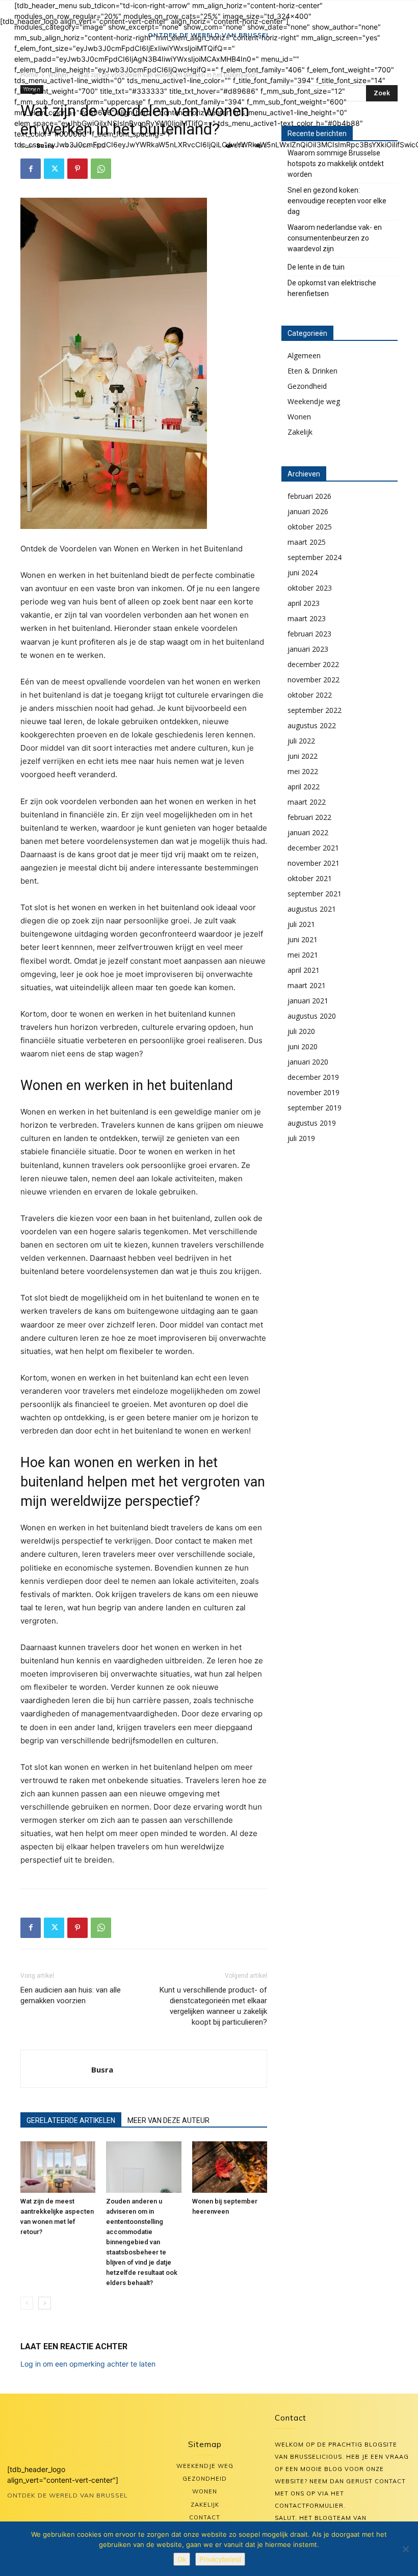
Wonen (299, 417)
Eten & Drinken (312, 371)
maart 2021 (307, 985)
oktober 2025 (310, 527)
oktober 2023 (310, 588)
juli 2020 (301, 1031)
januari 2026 (308, 511)
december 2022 (313, 664)
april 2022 (304, 787)
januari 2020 (308, 1062)
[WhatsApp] (101, 169)
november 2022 (313, 680)
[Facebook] (31, 169)
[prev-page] (27, 2303)
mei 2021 (303, 955)
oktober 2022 (310, 695)
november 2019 (313, 1092)
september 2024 (315, 557)
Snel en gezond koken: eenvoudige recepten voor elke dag (337, 201)
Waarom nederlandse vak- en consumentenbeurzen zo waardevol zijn (335, 238)
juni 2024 (303, 573)
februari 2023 (309, 634)
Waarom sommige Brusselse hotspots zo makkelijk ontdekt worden (336, 164)
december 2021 (313, 848)
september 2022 (315, 710)
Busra (102, 2069)
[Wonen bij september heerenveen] (230, 2167)
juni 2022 (303, 756)
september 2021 (315, 894)
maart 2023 (307, 618)
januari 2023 (308, 649)
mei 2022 (303, 771)
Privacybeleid (220, 2559)
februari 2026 (309, 496)
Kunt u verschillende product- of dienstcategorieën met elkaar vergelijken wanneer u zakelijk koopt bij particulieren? (213, 2006)
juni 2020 (303, 1046)
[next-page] (45, 2303)
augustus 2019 (312, 1123)
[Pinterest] (77, 169)
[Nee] (405, 2549)
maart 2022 (307, 802)
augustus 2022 (312, 725)
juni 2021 (303, 939)
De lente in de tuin (316, 267)
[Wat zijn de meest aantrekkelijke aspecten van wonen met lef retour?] (58, 2167)
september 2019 (315, 1108)
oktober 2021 (310, 878)
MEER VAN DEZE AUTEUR (168, 2120)
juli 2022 (301, 741)
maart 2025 (307, 542)
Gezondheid (307, 386)
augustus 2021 (312, 909)
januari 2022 (308, 832)
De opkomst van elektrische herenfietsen (332, 288)
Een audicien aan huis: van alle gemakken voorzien (71, 1995)
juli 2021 (301, 924)
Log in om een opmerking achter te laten (88, 2364)
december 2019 (313, 1077)
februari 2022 (309, 817)
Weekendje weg (314, 401)
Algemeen (304, 355)
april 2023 (304, 603)
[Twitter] (54, 169)
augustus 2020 (312, 1016)
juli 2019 (301, 1138)
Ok (182, 2559)
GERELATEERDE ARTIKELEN (71, 2120)
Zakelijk (300, 432)
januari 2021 (308, 1001)
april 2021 (304, 970)
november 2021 (313, 863)
